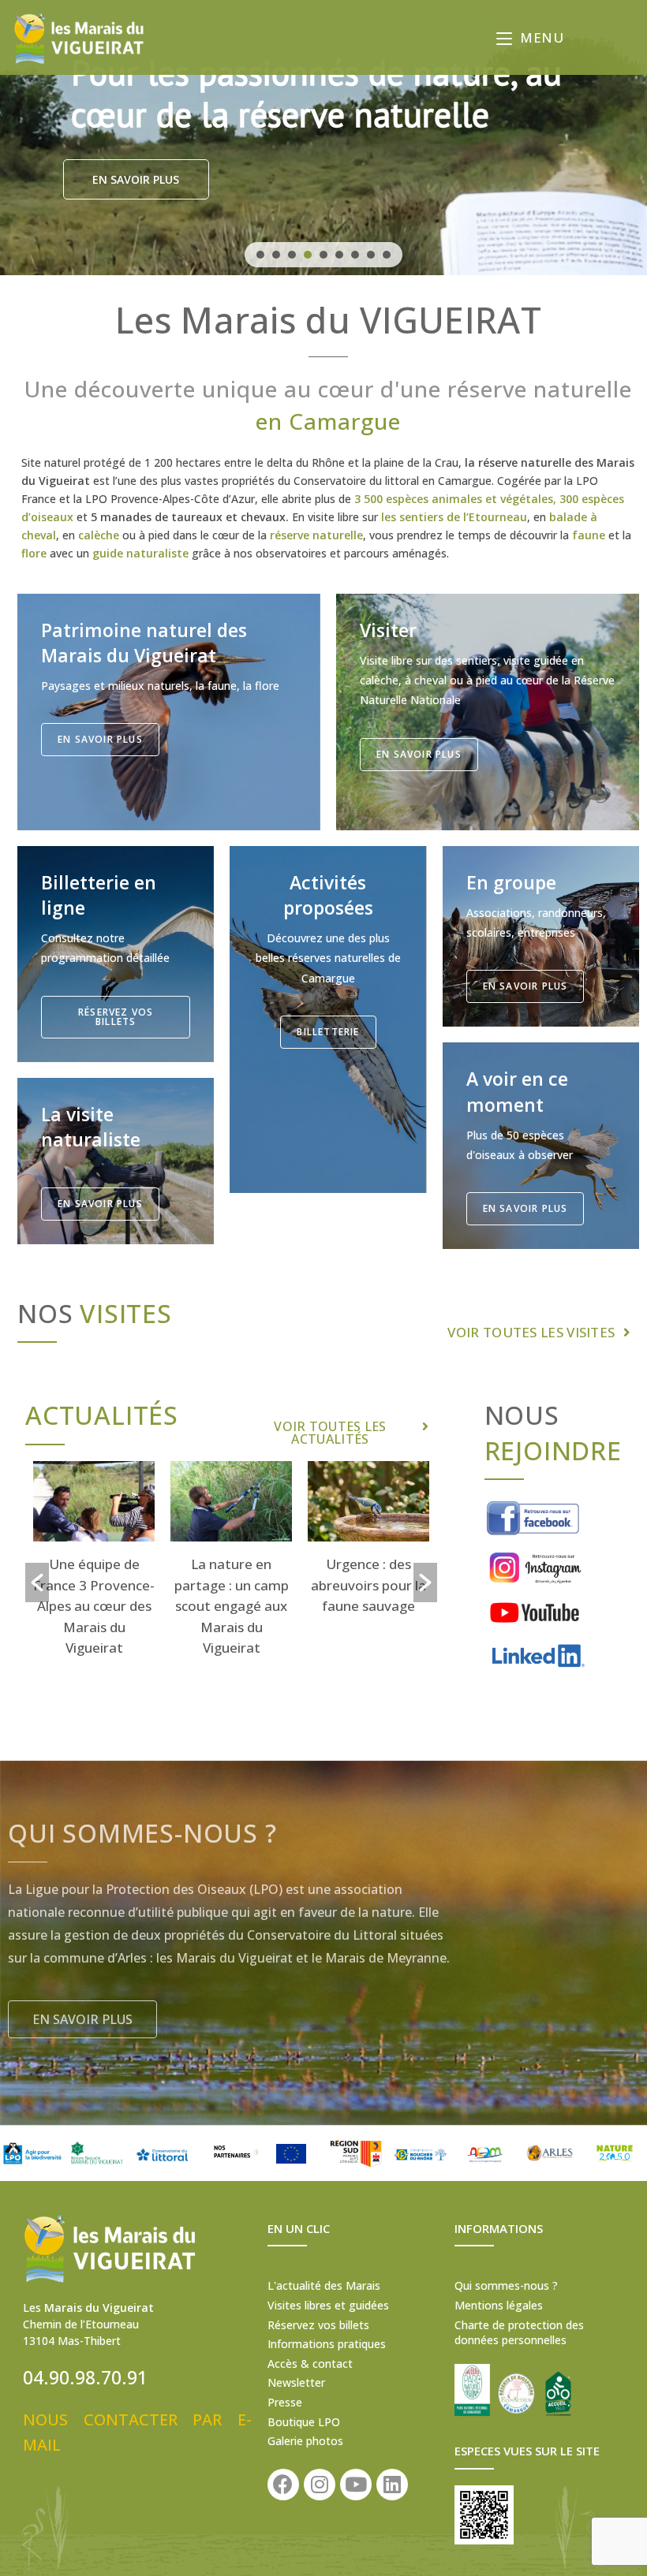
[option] (94, 1562)
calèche (99, 535)
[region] (323, 138)
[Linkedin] (392, 2485)
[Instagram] (320, 2485)
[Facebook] (283, 2485)
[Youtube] (356, 2485)
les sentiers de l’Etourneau (454, 517)
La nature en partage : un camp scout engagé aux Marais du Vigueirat (94, 1606)
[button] (260, 255)
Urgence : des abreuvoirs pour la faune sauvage (231, 1585)
